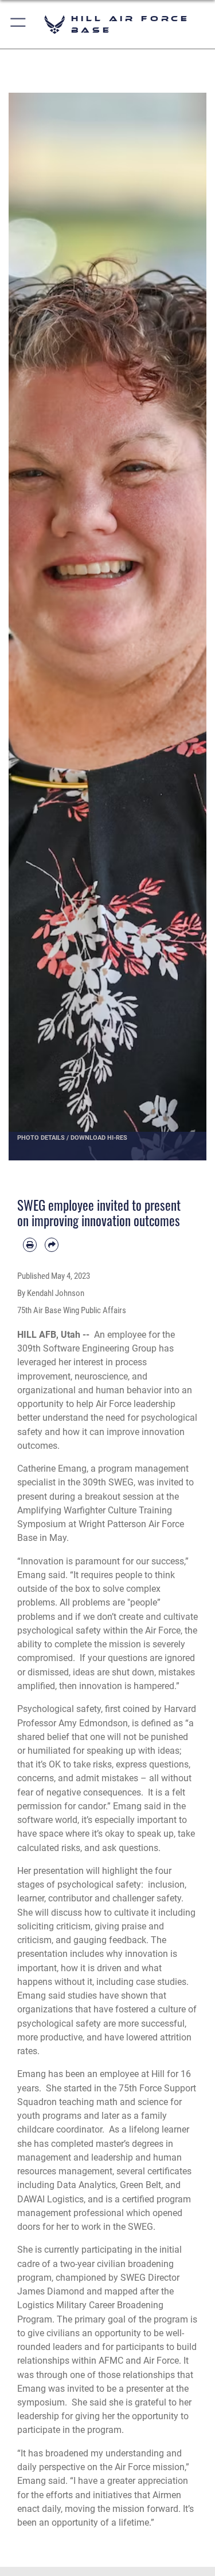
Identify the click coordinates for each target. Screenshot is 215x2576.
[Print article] (30, 1245)
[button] (19, 24)
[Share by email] (52, 1245)
